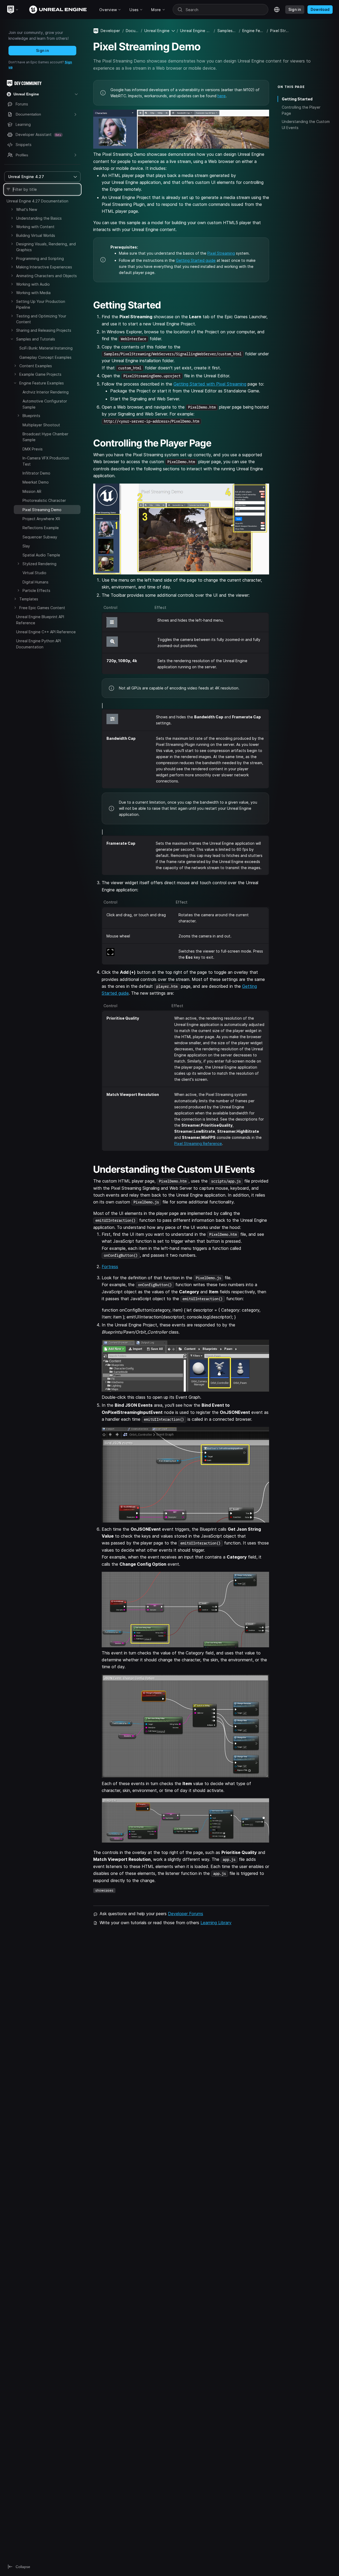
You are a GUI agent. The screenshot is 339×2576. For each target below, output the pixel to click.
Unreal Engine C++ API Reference (46, 632)
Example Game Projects (40, 374)
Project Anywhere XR (41, 519)
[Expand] (12, 209)
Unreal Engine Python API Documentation (39, 644)
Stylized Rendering (39, 564)
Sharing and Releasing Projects (44, 330)
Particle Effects (36, 590)
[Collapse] (12, 339)
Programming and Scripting (40, 258)
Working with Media (33, 293)
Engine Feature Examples (42, 383)
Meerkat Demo (36, 482)
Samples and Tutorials (36, 339)
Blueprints (31, 416)
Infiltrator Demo (36, 473)
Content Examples (36, 366)
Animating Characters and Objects (46, 276)
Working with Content (35, 227)
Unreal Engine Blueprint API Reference (40, 620)
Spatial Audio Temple (41, 555)
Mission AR (32, 491)
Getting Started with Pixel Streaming (210, 384)
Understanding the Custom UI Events (306, 125)
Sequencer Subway (40, 537)
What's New (27, 209)
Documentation (132, 31)
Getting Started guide (196, 260)
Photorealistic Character (44, 500)
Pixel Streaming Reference (198, 1143)
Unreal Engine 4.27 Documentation (37, 201)
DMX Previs (33, 449)
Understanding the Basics (39, 218)
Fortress (110, 1267)
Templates (29, 599)
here (222, 96)
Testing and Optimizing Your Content (41, 319)
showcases (104, 1890)
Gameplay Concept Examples (45, 357)
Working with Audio (33, 284)
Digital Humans (35, 582)
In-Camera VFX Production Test (46, 461)
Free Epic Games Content (42, 608)
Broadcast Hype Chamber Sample (45, 437)
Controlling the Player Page (301, 110)
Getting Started (297, 99)
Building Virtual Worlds (36, 235)
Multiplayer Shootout (41, 425)
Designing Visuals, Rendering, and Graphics (46, 247)
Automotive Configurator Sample (45, 404)
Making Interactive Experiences (44, 267)
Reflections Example (41, 528)
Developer (110, 31)
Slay (26, 546)
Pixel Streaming (221, 253)
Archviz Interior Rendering (46, 392)
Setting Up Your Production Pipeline (41, 304)
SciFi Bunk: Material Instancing (46, 348)
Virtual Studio (34, 573)
